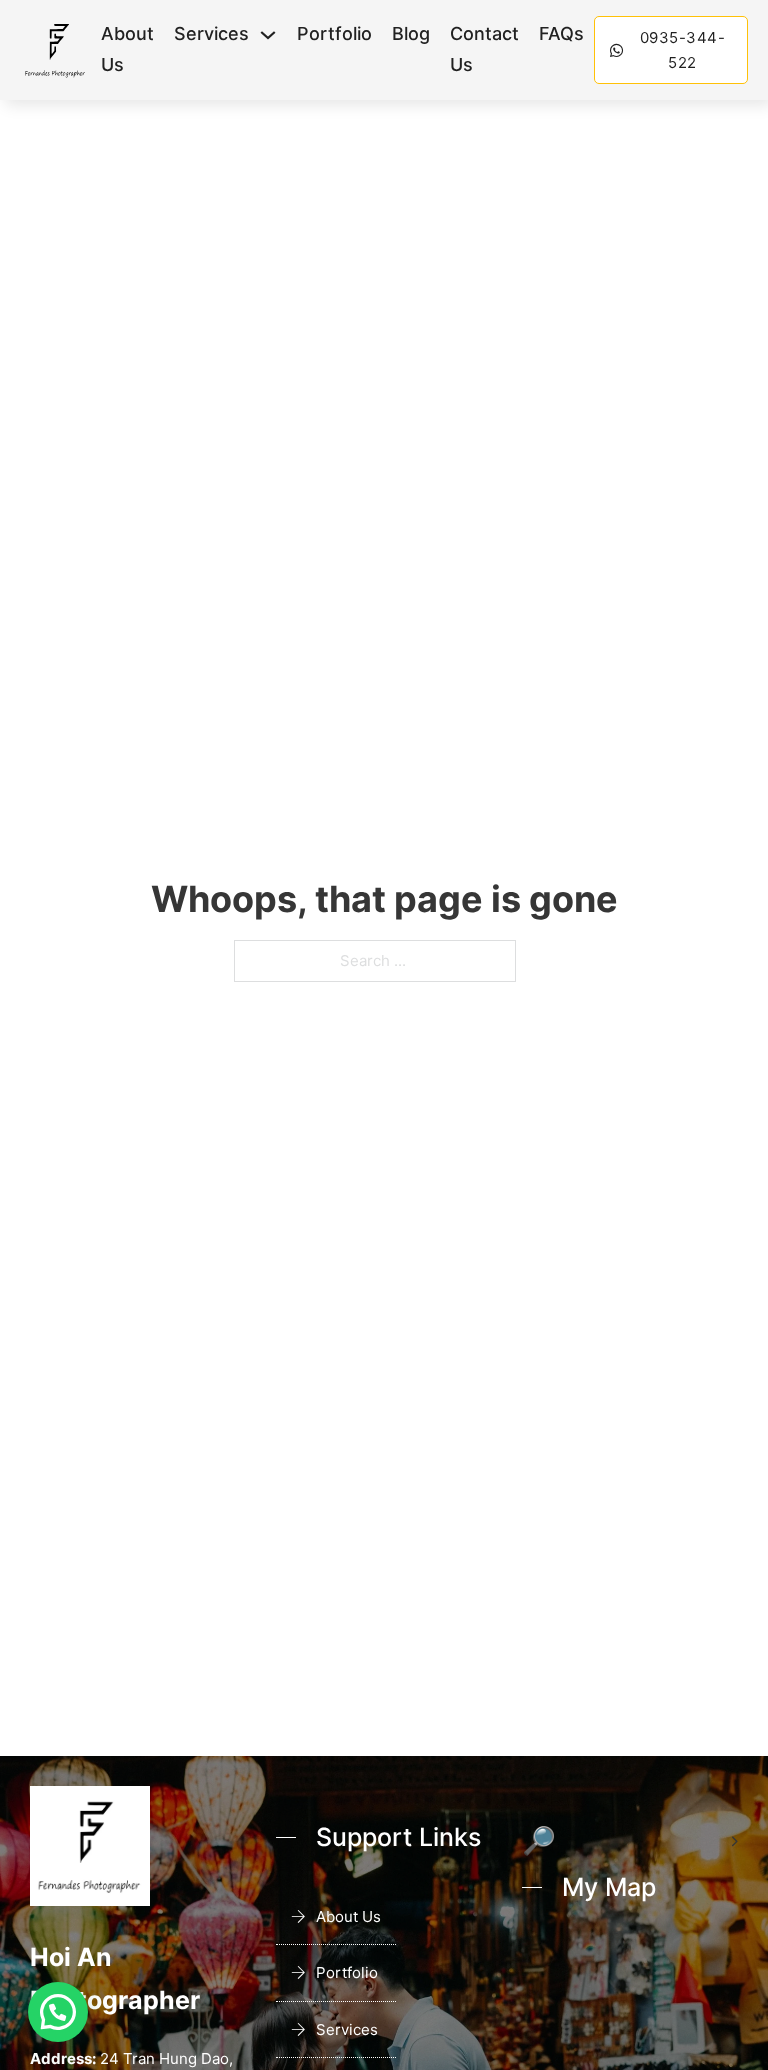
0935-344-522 (683, 50)
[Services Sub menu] (268, 35)
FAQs (561, 33)
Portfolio (334, 33)
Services (211, 33)
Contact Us (484, 49)
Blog (411, 33)
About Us (127, 49)
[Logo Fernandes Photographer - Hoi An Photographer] (55, 50)
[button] (58, 2012)
